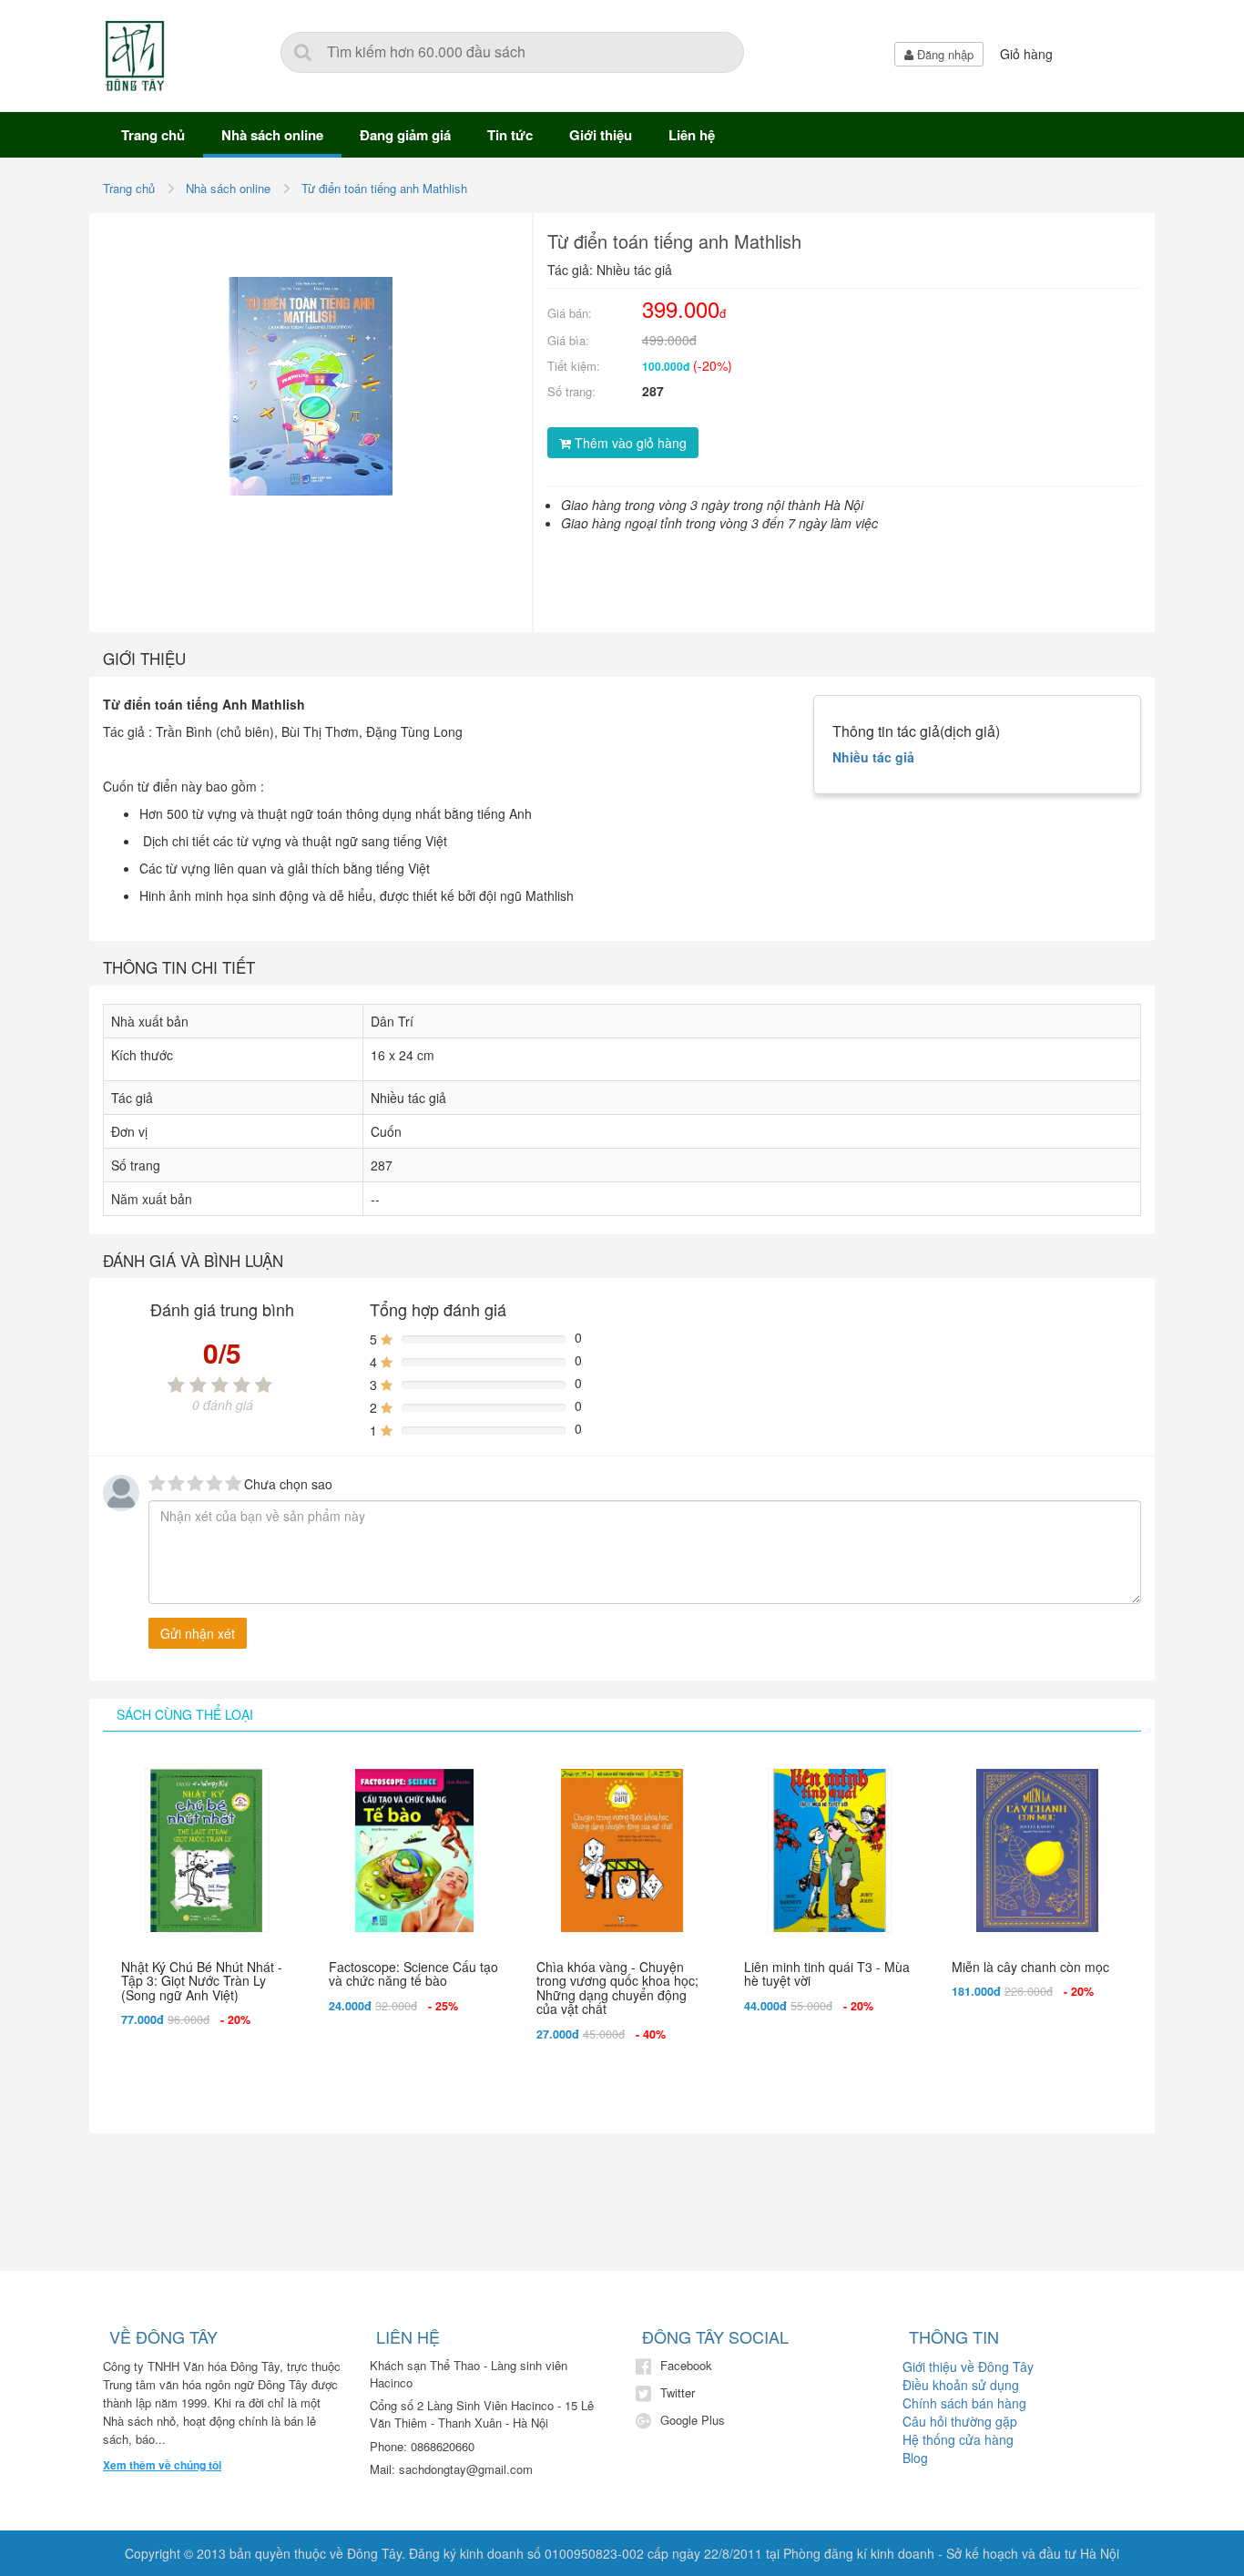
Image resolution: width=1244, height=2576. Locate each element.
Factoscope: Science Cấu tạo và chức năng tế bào (413, 1973)
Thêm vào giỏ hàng (629, 443)
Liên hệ (692, 135)
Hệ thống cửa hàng (958, 2439)
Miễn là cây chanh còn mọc (1030, 1967)
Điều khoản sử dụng (961, 2385)
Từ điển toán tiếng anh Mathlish (384, 188)
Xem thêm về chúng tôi (162, 2465)
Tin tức (510, 135)
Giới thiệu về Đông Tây (968, 2366)
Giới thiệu (601, 135)
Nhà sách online (272, 135)
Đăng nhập (943, 54)
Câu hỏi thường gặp (960, 2421)
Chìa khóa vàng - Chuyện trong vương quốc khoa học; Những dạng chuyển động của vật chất (617, 1988)
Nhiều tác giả (873, 757)
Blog (915, 2458)
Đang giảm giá (405, 135)
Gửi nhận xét (198, 1633)
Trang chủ (153, 135)
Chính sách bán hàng (964, 2403)
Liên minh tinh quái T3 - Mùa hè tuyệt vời (827, 1973)
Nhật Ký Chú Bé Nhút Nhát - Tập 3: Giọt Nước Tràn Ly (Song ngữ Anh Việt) (202, 1981)
